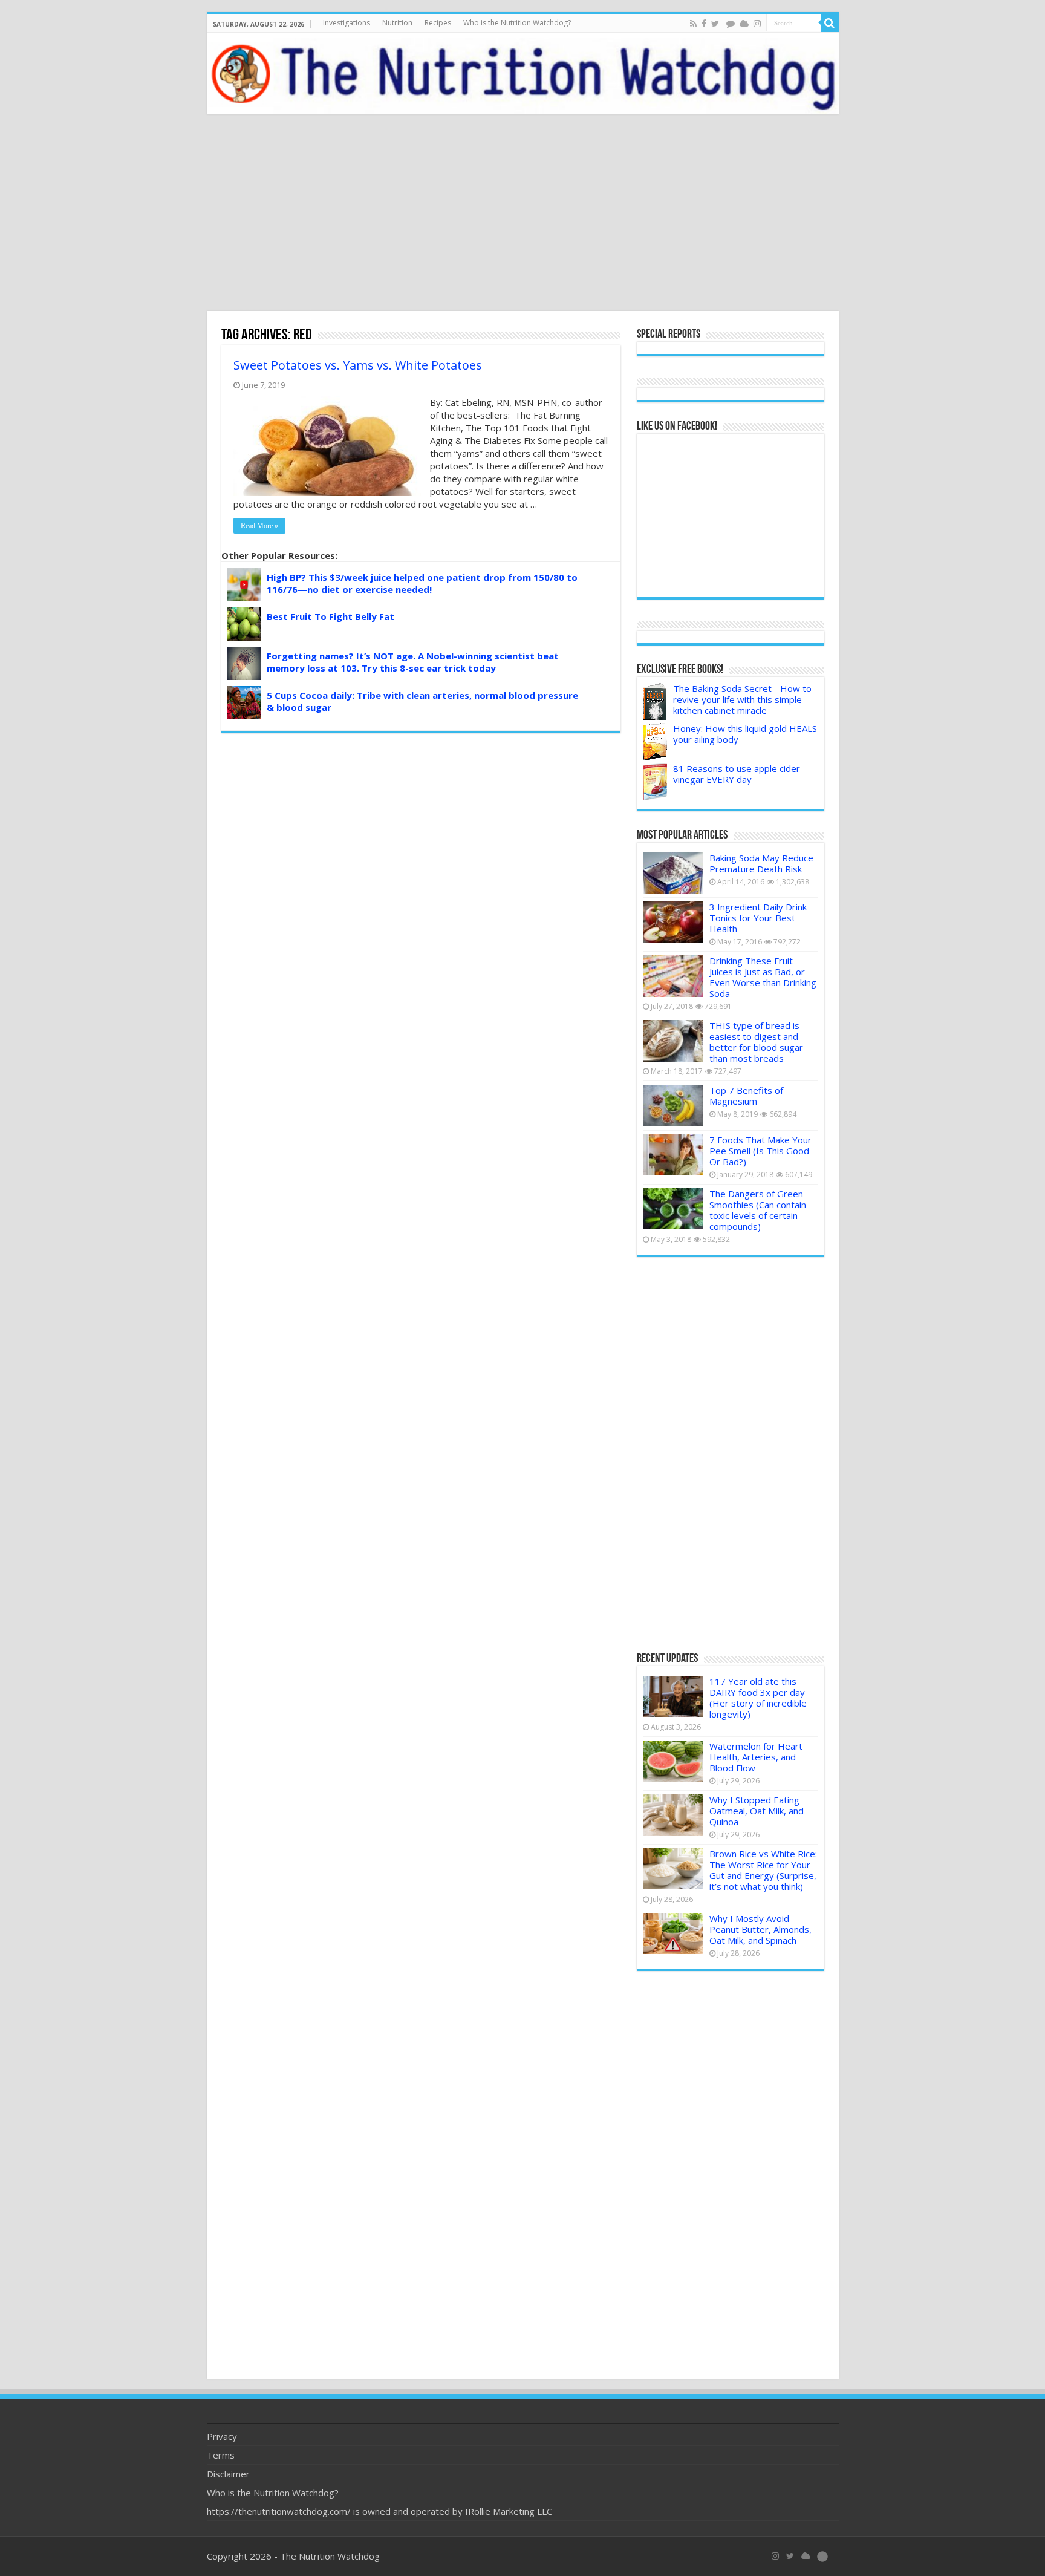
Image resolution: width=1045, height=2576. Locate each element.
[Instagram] (757, 24)
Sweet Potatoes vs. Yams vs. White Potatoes (358, 365)
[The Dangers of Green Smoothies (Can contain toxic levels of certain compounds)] (673, 1209)
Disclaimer (228, 2474)
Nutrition (397, 23)
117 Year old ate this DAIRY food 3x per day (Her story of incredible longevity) (758, 1698)
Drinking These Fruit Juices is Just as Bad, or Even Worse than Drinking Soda (763, 977)
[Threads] (731, 24)
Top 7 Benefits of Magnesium (746, 1096)
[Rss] (693, 24)
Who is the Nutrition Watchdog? (517, 23)
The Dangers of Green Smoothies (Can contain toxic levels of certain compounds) (758, 1210)
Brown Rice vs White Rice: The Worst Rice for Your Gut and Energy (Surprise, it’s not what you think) (763, 1870)
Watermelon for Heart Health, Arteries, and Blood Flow (756, 1757)
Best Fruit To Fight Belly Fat (330, 616)
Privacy (222, 2436)
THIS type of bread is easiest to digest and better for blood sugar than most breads (756, 1042)
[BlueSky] (806, 2556)
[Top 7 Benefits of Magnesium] (673, 1105)
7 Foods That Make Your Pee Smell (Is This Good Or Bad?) (760, 1151)
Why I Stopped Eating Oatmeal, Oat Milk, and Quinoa (757, 1811)
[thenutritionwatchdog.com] (523, 74)
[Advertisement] (522, 214)
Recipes (438, 23)
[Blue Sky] (744, 24)
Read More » (259, 526)
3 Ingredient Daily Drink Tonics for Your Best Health (758, 918)
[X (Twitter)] (790, 2556)
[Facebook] (704, 24)
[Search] (830, 23)
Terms (221, 2455)
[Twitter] (715, 24)
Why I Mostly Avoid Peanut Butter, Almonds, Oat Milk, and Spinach (760, 1929)
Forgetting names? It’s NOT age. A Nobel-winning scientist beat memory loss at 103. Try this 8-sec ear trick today (413, 662)
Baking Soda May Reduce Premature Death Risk (761, 863)
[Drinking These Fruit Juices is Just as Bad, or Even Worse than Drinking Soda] (673, 976)
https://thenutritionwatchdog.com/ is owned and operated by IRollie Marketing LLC (379, 2511)
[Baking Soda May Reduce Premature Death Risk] (673, 873)
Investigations (347, 23)
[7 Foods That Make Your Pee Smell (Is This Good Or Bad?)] (673, 1155)
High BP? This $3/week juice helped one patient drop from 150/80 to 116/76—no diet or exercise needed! (422, 583)
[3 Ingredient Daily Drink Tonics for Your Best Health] (673, 922)
